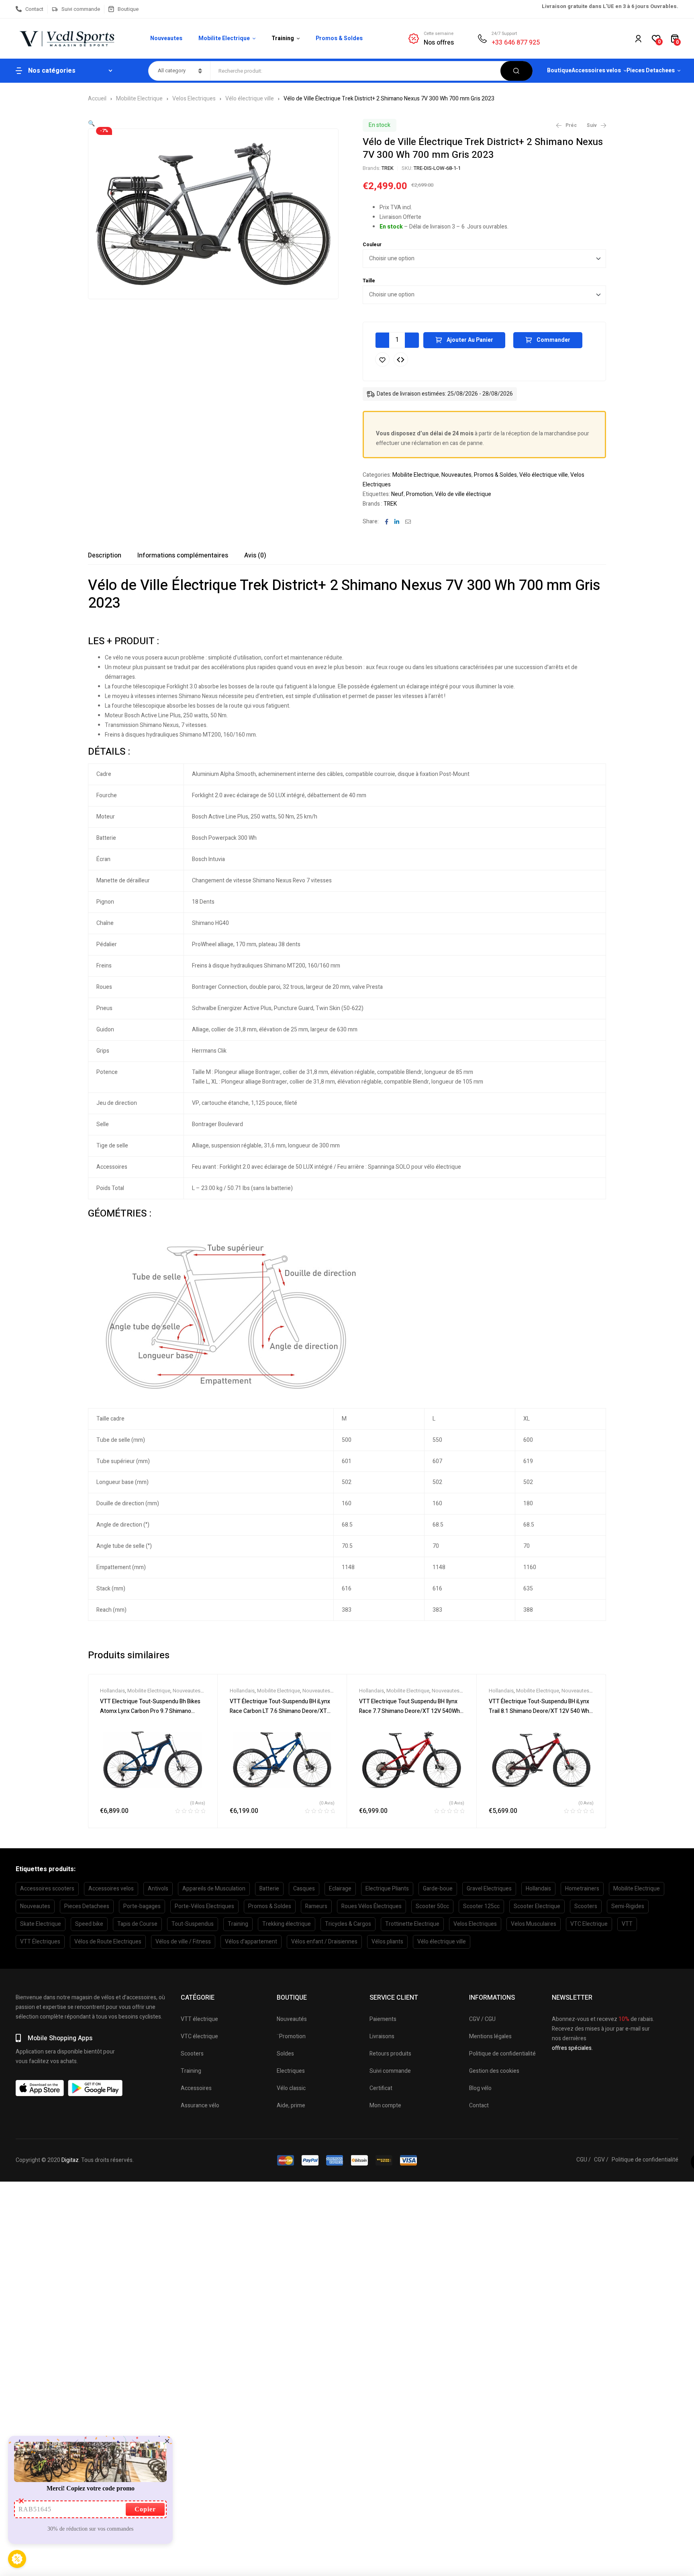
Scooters (586, 1906)
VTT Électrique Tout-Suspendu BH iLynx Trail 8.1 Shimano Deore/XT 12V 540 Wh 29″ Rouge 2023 (539, 1711)
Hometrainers (582, 1889)
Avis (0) (255, 555)
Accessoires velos (111, 1889)
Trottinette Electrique (412, 1924)
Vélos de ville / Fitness (183, 1942)
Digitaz (70, 2160)
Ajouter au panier (470, 340)
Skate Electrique (41, 1924)
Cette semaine (439, 34)
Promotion (419, 494)
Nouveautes (456, 475)
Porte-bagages (142, 1906)
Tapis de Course (137, 1924)
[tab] (105, 555)
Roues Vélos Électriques (371, 1906)
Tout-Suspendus (193, 1924)
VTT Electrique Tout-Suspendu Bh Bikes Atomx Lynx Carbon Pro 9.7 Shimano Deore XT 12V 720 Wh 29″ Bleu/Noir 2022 (152, 1711)
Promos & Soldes (495, 475)
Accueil (97, 99)
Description (105, 555)
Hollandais (112, 1691)
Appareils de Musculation (214, 1889)
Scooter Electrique (537, 1906)
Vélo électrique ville (250, 99)
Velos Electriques (194, 99)
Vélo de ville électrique (463, 494)
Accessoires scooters (47, 1889)
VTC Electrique (589, 1924)
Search (516, 71)
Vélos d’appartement (251, 1942)
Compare (401, 359)
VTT (627, 1924)
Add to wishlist (382, 359)
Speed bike (89, 1924)
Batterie (269, 1889)
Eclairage (340, 1889)
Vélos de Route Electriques (108, 1942)
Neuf (397, 494)
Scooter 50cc (432, 1906)
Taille (369, 281)
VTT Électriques (40, 1942)
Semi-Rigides (628, 1906)
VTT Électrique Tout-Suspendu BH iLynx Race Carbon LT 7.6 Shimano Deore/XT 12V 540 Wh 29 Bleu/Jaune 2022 (280, 1711)
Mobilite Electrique (139, 99)
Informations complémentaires (183, 555)
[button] (91, 123)
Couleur (372, 245)
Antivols (158, 1889)
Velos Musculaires (534, 1924)
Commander (553, 340)
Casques (304, 1889)
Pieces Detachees (87, 1906)
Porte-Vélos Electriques (204, 1906)
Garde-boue (438, 1889)
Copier (145, 2509)
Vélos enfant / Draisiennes (324, 1942)
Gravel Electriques (489, 1889)
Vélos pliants (387, 1942)
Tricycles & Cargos (348, 1924)
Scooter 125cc (481, 1906)
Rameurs (316, 1906)
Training (238, 1924)
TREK (388, 168)
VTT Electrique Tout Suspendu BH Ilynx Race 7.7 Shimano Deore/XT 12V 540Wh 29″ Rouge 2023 (409, 1711)
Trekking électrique (287, 1924)
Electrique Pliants (387, 1889)
